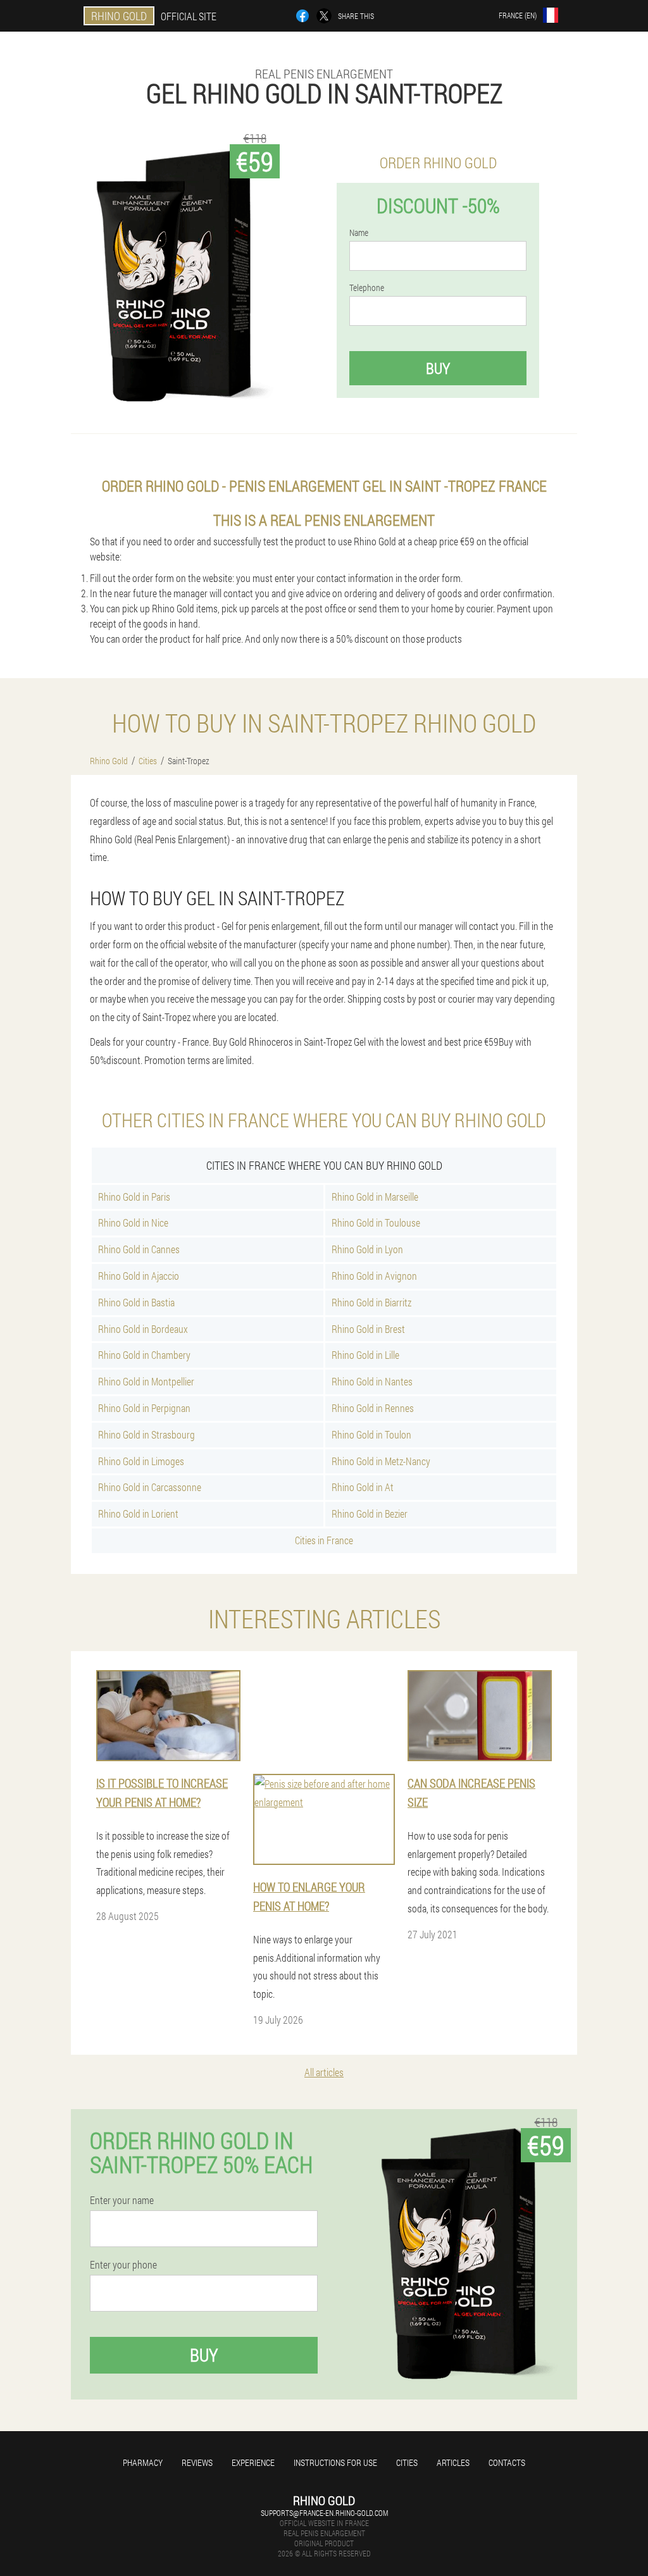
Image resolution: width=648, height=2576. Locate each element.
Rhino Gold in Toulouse (376, 1223)
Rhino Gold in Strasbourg (146, 1434)
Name (359, 233)
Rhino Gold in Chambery (144, 1355)
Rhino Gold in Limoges (141, 1461)
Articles (453, 2462)
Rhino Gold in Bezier (370, 1514)
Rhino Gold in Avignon (374, 1276)
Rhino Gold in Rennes (373, 1408)
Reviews (197, 2462)
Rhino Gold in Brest (368, 1329)
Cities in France (324, 1540)
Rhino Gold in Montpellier (146, 1381)
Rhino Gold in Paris (134, 1197)
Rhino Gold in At (363, 1487)
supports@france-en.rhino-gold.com (324, 2513)
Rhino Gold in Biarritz (371, 1302)
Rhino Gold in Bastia (136, 1302)
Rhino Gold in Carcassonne (150, 1487)
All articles (324, 2072)
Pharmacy (143, 2462)
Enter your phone (123, 2265)
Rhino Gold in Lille (365, 1355)
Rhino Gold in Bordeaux (143, 1329)
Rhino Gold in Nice (133, 1223)
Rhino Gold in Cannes (139, 1249)
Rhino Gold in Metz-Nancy (381, 1461)
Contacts (507, 2462)
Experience (253, 2462)
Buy (438, 368)
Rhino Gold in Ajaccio (139, 1276)
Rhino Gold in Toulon (371, 1434)
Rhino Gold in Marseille (375, 1197)
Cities (407, 2462)
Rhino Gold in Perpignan (144, 1408)
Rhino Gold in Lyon (367, 1249)
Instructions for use (335, 2462)
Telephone (367, 288)
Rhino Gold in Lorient (138, 1514)
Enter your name (122, 2200)
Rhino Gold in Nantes (372, 1381)
